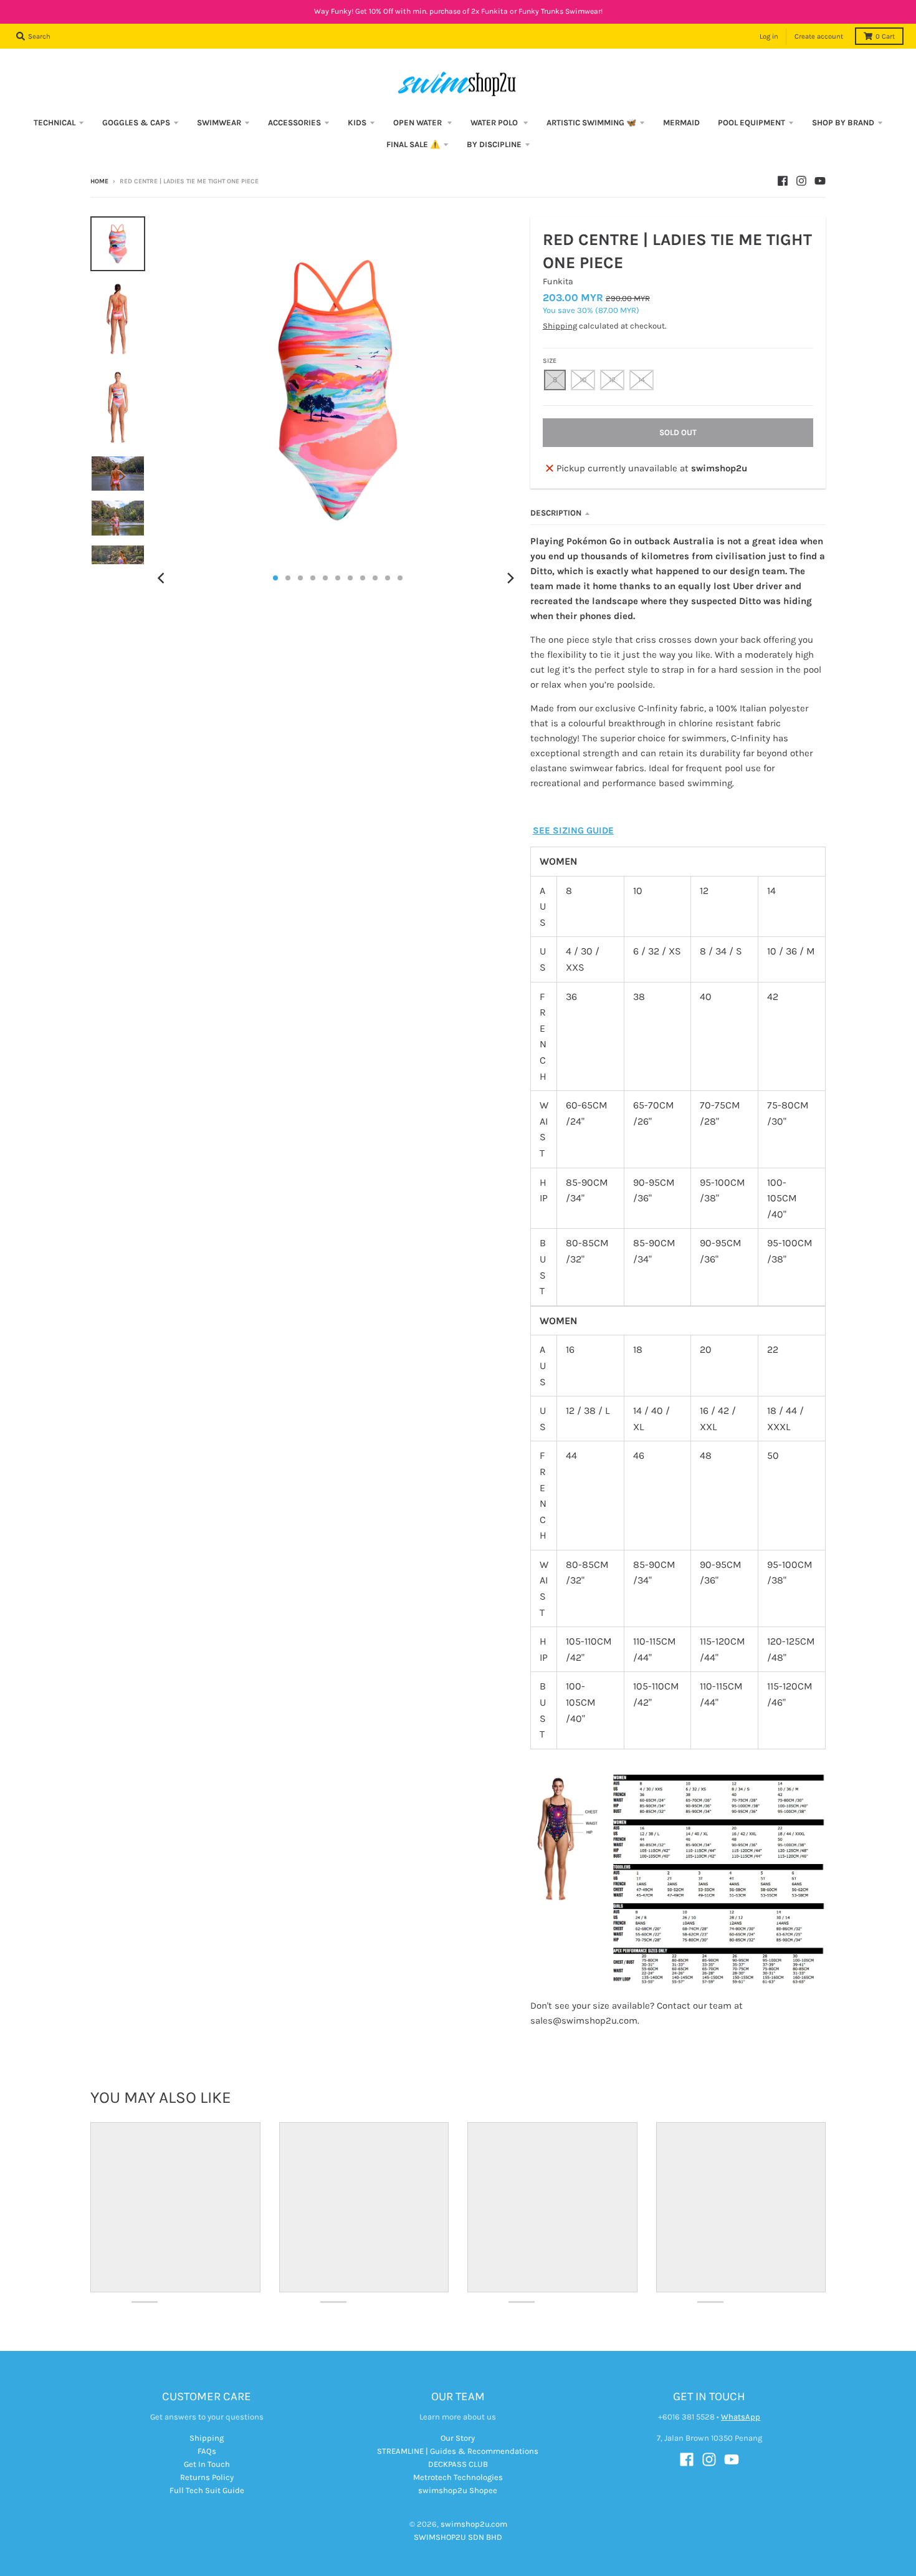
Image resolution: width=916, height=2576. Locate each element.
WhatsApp (741, 2417)
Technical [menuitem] (55, 123)
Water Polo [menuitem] (495, 123)
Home (99, 181)
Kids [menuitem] (357, 123)
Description (556, 513)
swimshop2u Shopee (458, 2490)
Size (550, 361)
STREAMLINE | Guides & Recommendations (458, 2451)
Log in (769, 36)
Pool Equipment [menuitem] (751, 123)
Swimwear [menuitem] (219, 123)
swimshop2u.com (474, 2524)
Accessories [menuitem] (294, 123)
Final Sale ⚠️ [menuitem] (413, 144)
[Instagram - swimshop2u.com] (801, 181)
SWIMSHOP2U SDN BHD (458, 2537)
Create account (819, 36)
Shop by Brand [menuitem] (843, 123)
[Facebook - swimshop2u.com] (783, 181)
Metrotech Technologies (458, 2477)
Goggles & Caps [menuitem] (136, 123)
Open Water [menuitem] (418, 123)
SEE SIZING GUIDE (573, 830)
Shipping (560, 326)
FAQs (207, 2451)
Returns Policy (207, 2477)
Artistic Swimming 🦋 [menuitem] (591, 123)
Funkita (558, 281)
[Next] (510, 578)
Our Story (458, 2438)
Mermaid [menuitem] (681, 123)
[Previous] (163, 578)
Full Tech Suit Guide (207, 2490)
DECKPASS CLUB (458, 2464)
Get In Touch (207, 2464)
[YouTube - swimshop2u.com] (820, 181)
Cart (885, 36)
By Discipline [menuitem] (494, 144)
